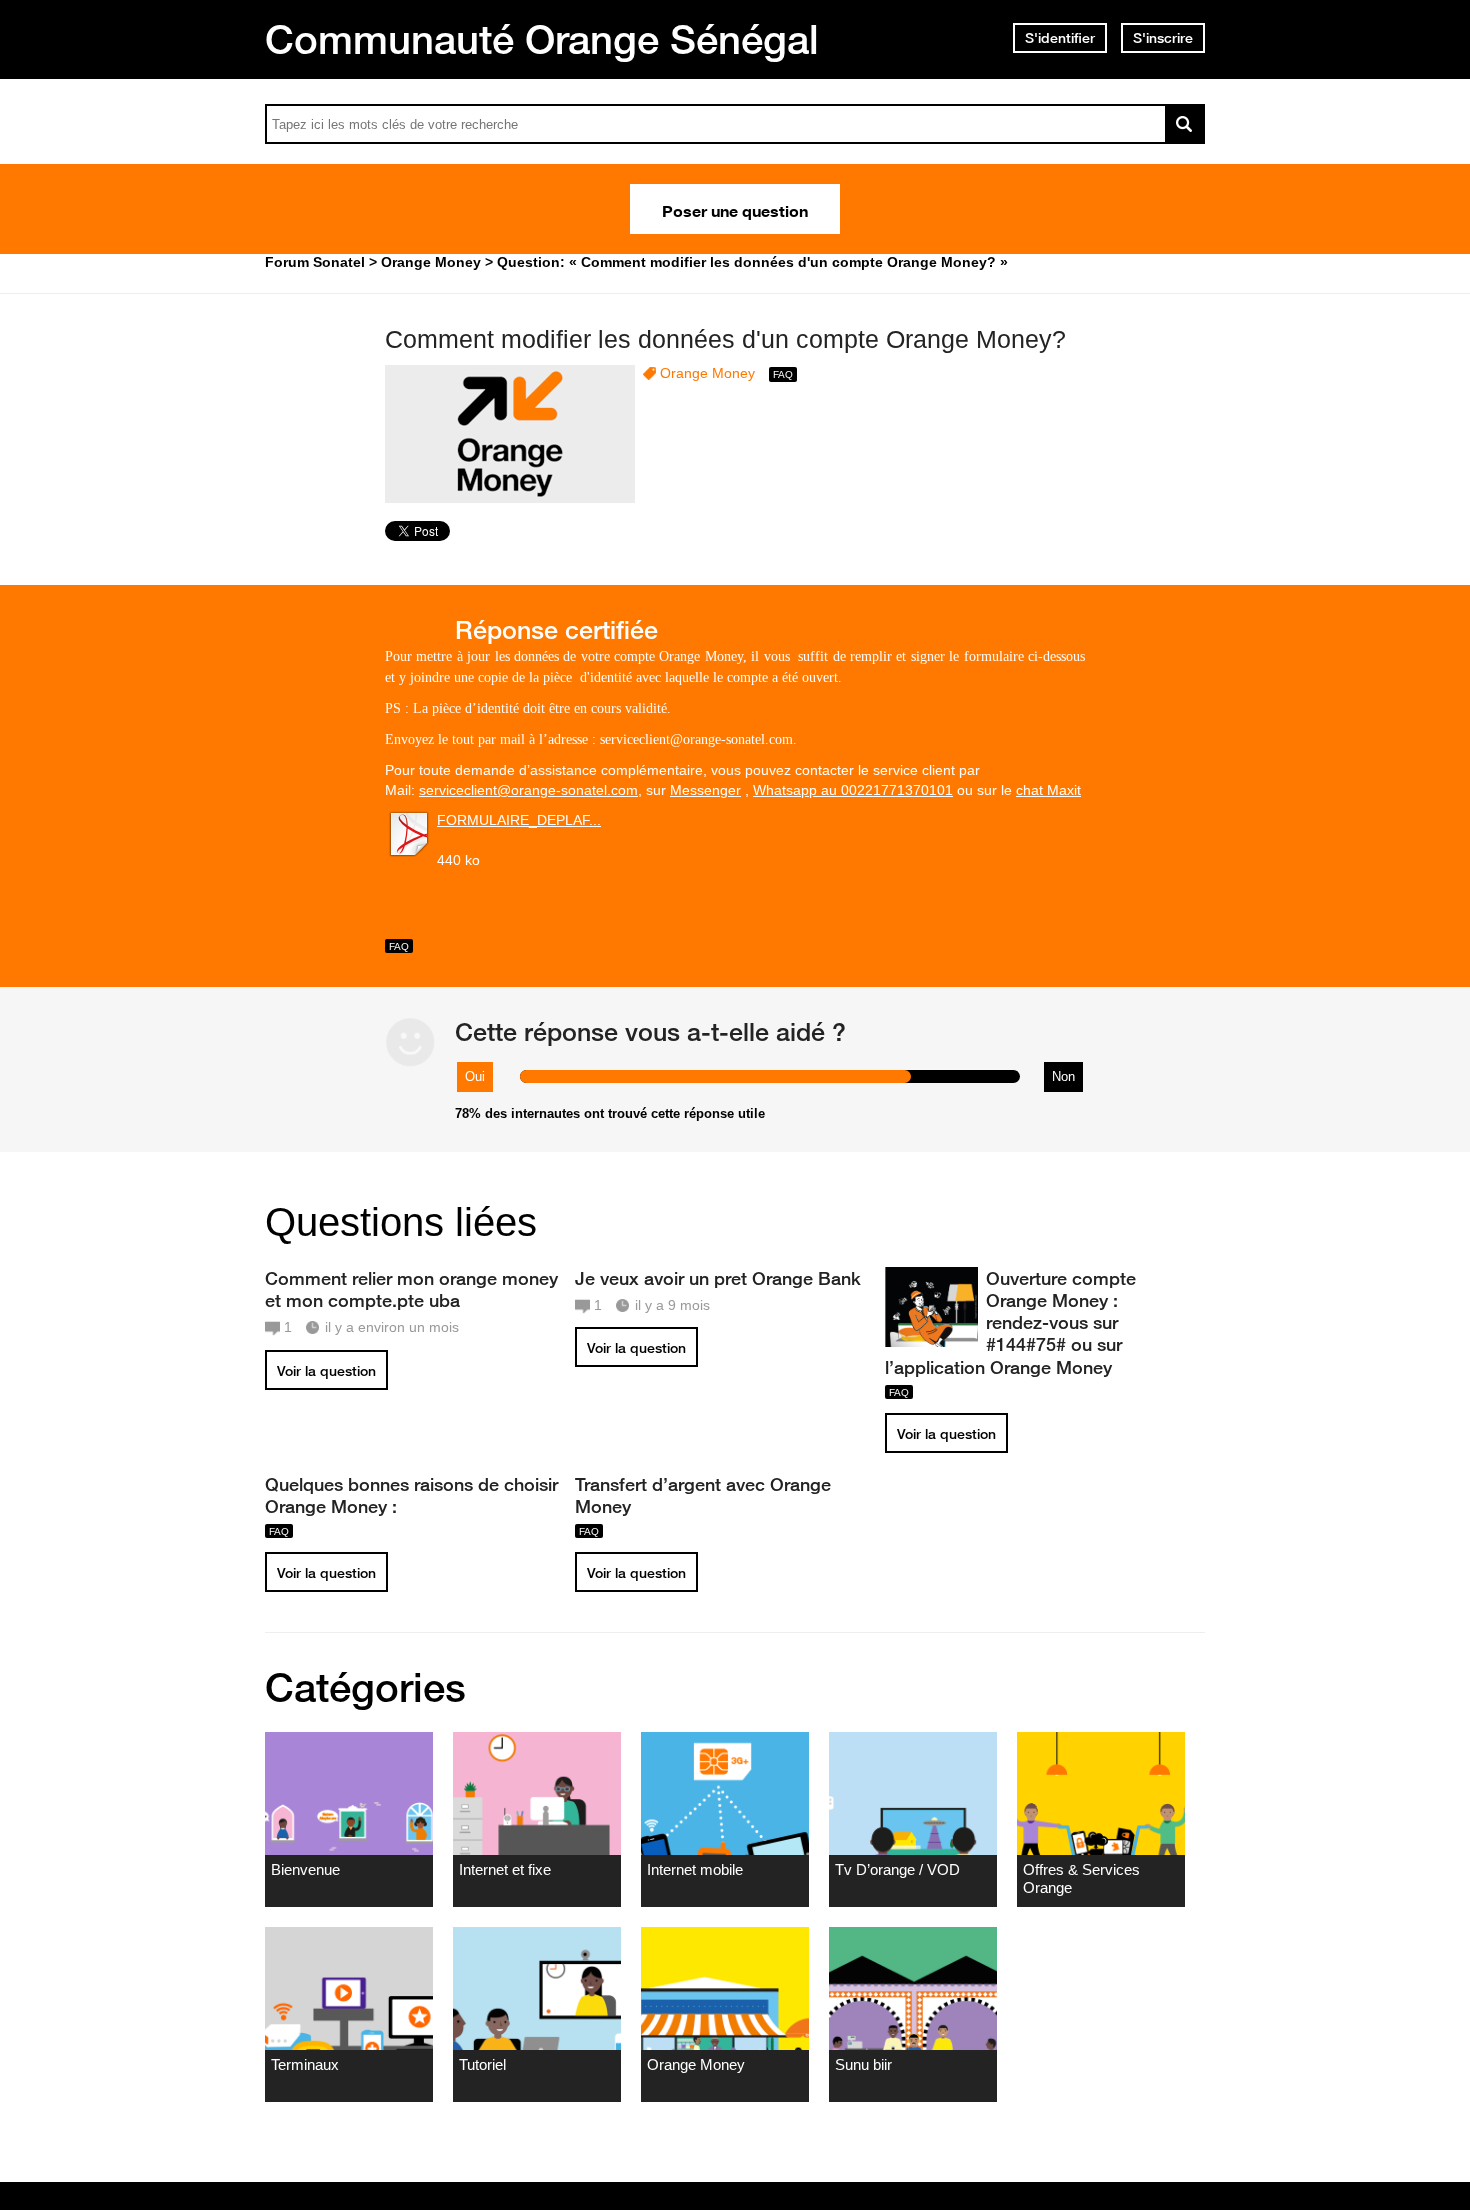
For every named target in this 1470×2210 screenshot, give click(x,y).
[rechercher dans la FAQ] (1185, 124)
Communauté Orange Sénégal (542, 39)
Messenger (705, 790)
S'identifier (1060, 38)
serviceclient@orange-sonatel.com (528, 790)
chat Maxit (1048, 790)
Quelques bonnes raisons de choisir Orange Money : (411, 1495)
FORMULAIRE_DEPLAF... (519, 820)
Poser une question (735, 209)
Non (1063, 1076)
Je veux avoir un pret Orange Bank (718, 1278)
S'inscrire (1163, 38)
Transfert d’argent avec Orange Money (703, 1495)
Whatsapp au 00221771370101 (853, 790)
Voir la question (326, 1371)
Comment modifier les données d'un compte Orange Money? (725, 339)
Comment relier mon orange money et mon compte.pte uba (411, 1289)
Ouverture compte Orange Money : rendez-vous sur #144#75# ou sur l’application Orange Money (1010, 1322)
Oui (475, 1076)
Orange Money (707, 373)
